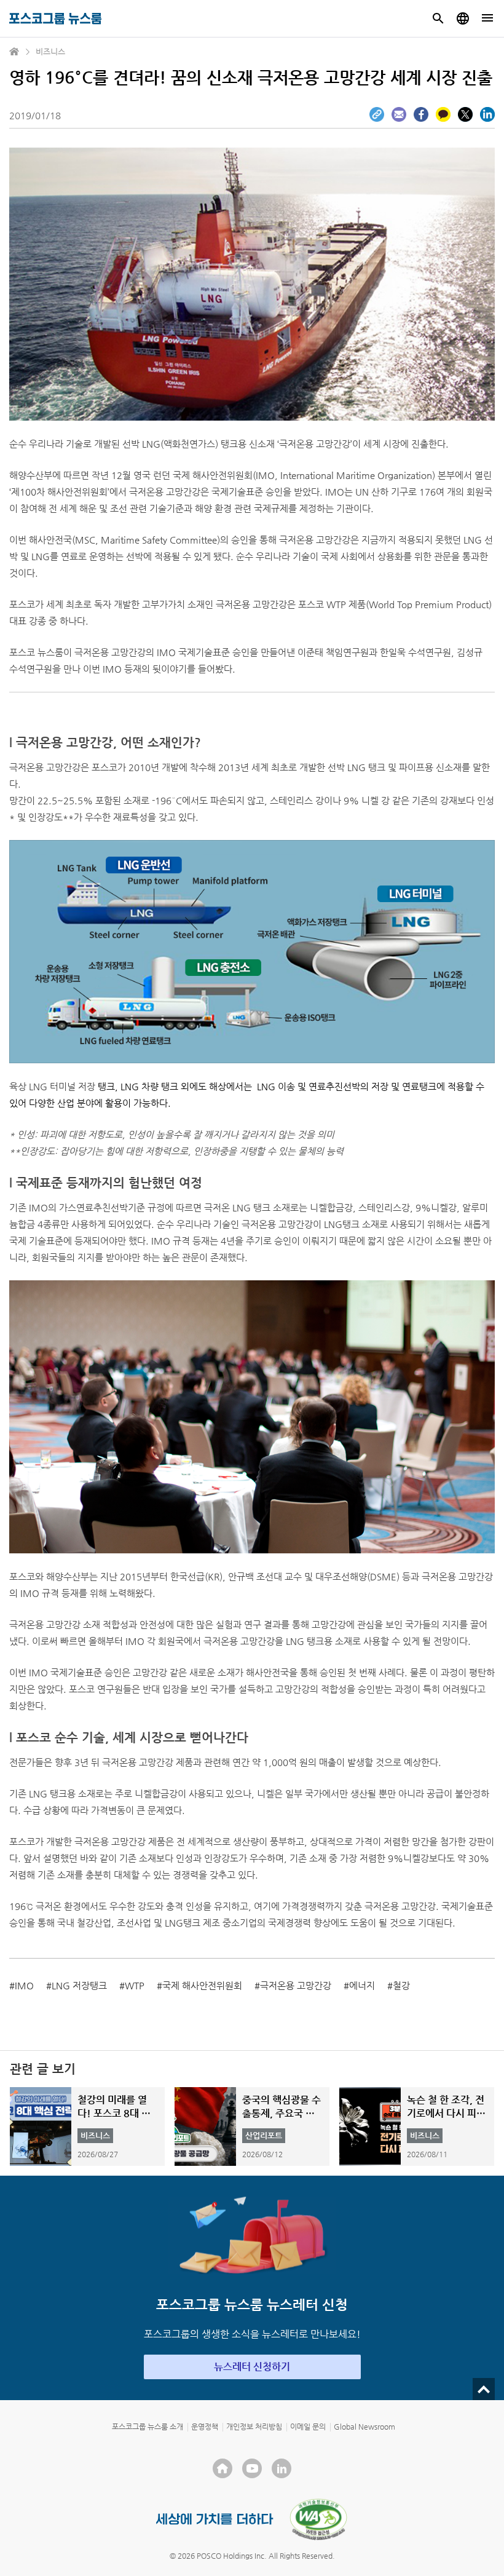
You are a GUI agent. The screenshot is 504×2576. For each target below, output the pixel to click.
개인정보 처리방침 (254, 2427)
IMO (24, 1985)
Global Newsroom (364, 2427)
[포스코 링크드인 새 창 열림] (282, 2468)
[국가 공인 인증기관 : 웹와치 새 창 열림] (318, 2519)
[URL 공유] (377, 114)
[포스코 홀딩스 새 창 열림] (222, 2468)
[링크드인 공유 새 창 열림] (487, 114)
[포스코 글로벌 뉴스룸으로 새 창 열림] (463, 18)
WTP (135, 1985)
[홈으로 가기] (15, 52)
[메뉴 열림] (487, 18)
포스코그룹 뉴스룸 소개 (148, 2427)
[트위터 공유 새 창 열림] (465, 114)
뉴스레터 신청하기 (252, 2367)
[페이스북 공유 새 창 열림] (421, 114)
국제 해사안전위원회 (202, 1985)
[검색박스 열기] (438, 18)
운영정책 (205, 2427)
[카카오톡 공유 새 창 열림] (443, 114)
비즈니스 (50, 51)
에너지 (362, 1985)
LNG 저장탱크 (79, 1985)
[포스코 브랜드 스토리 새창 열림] (215, 2519)
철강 (401, 1985)
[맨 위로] (484, 2389)
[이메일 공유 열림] (399, 114)
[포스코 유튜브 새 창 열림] (252, 2468)
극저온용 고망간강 (296, 1985)
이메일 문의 (308, 2427)
